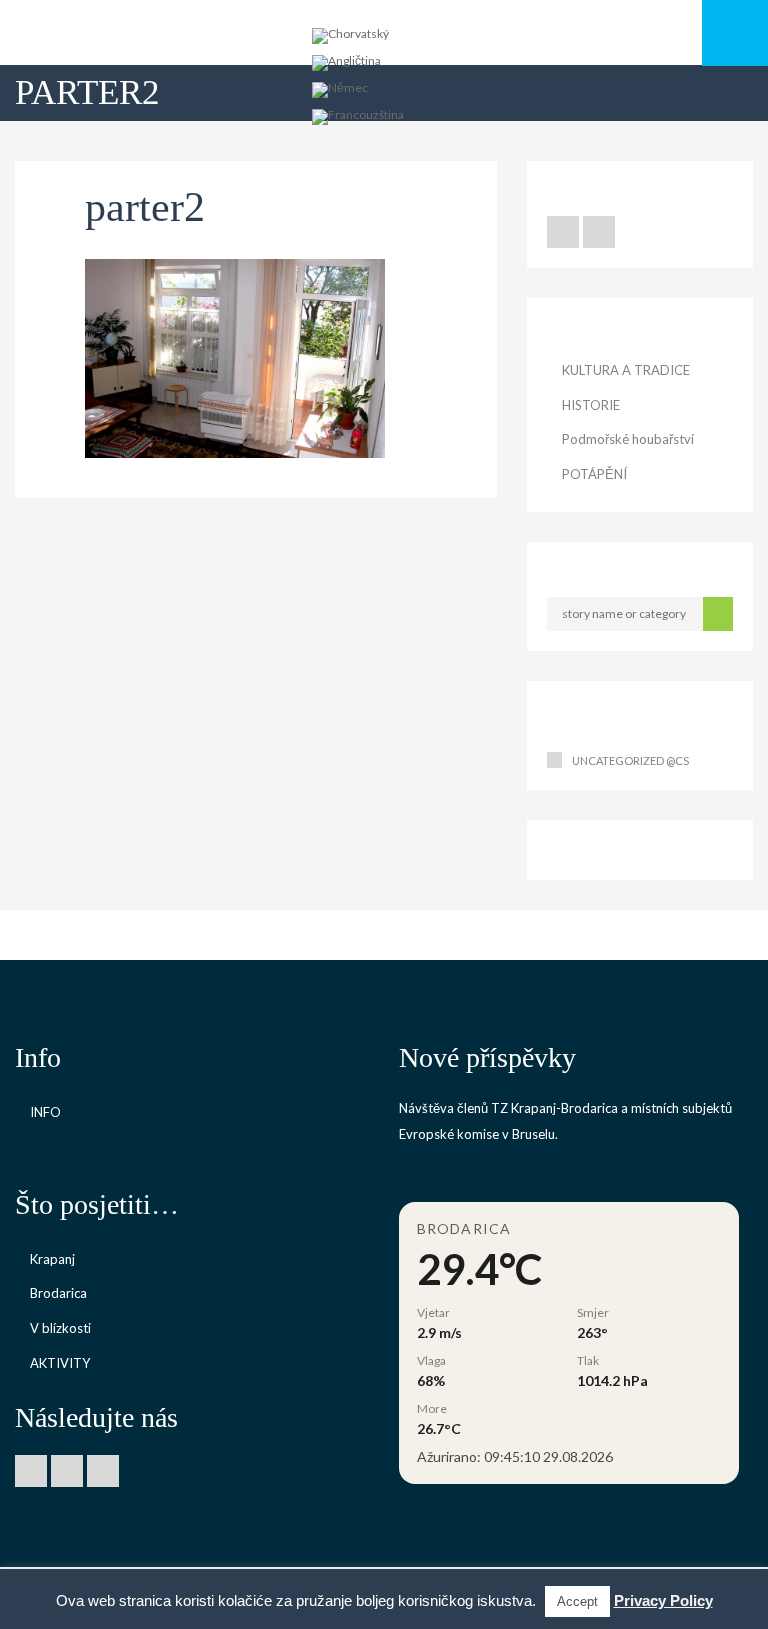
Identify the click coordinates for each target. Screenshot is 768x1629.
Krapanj (52, 1259)
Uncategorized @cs (630, 760)
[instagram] (103, 1471)
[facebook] (563, 232)
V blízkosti (60, 1328)
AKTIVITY (60, 1363)
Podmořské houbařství (628, 439)
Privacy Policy (663, 1600)
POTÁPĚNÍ (594, 474)
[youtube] (599, 232)
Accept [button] (577, 1601)
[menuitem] (350, 36)
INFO (45, 1112)
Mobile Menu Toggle (735, 33)
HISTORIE (591, 405)
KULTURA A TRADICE (626, 370)
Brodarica (58, 1293)
